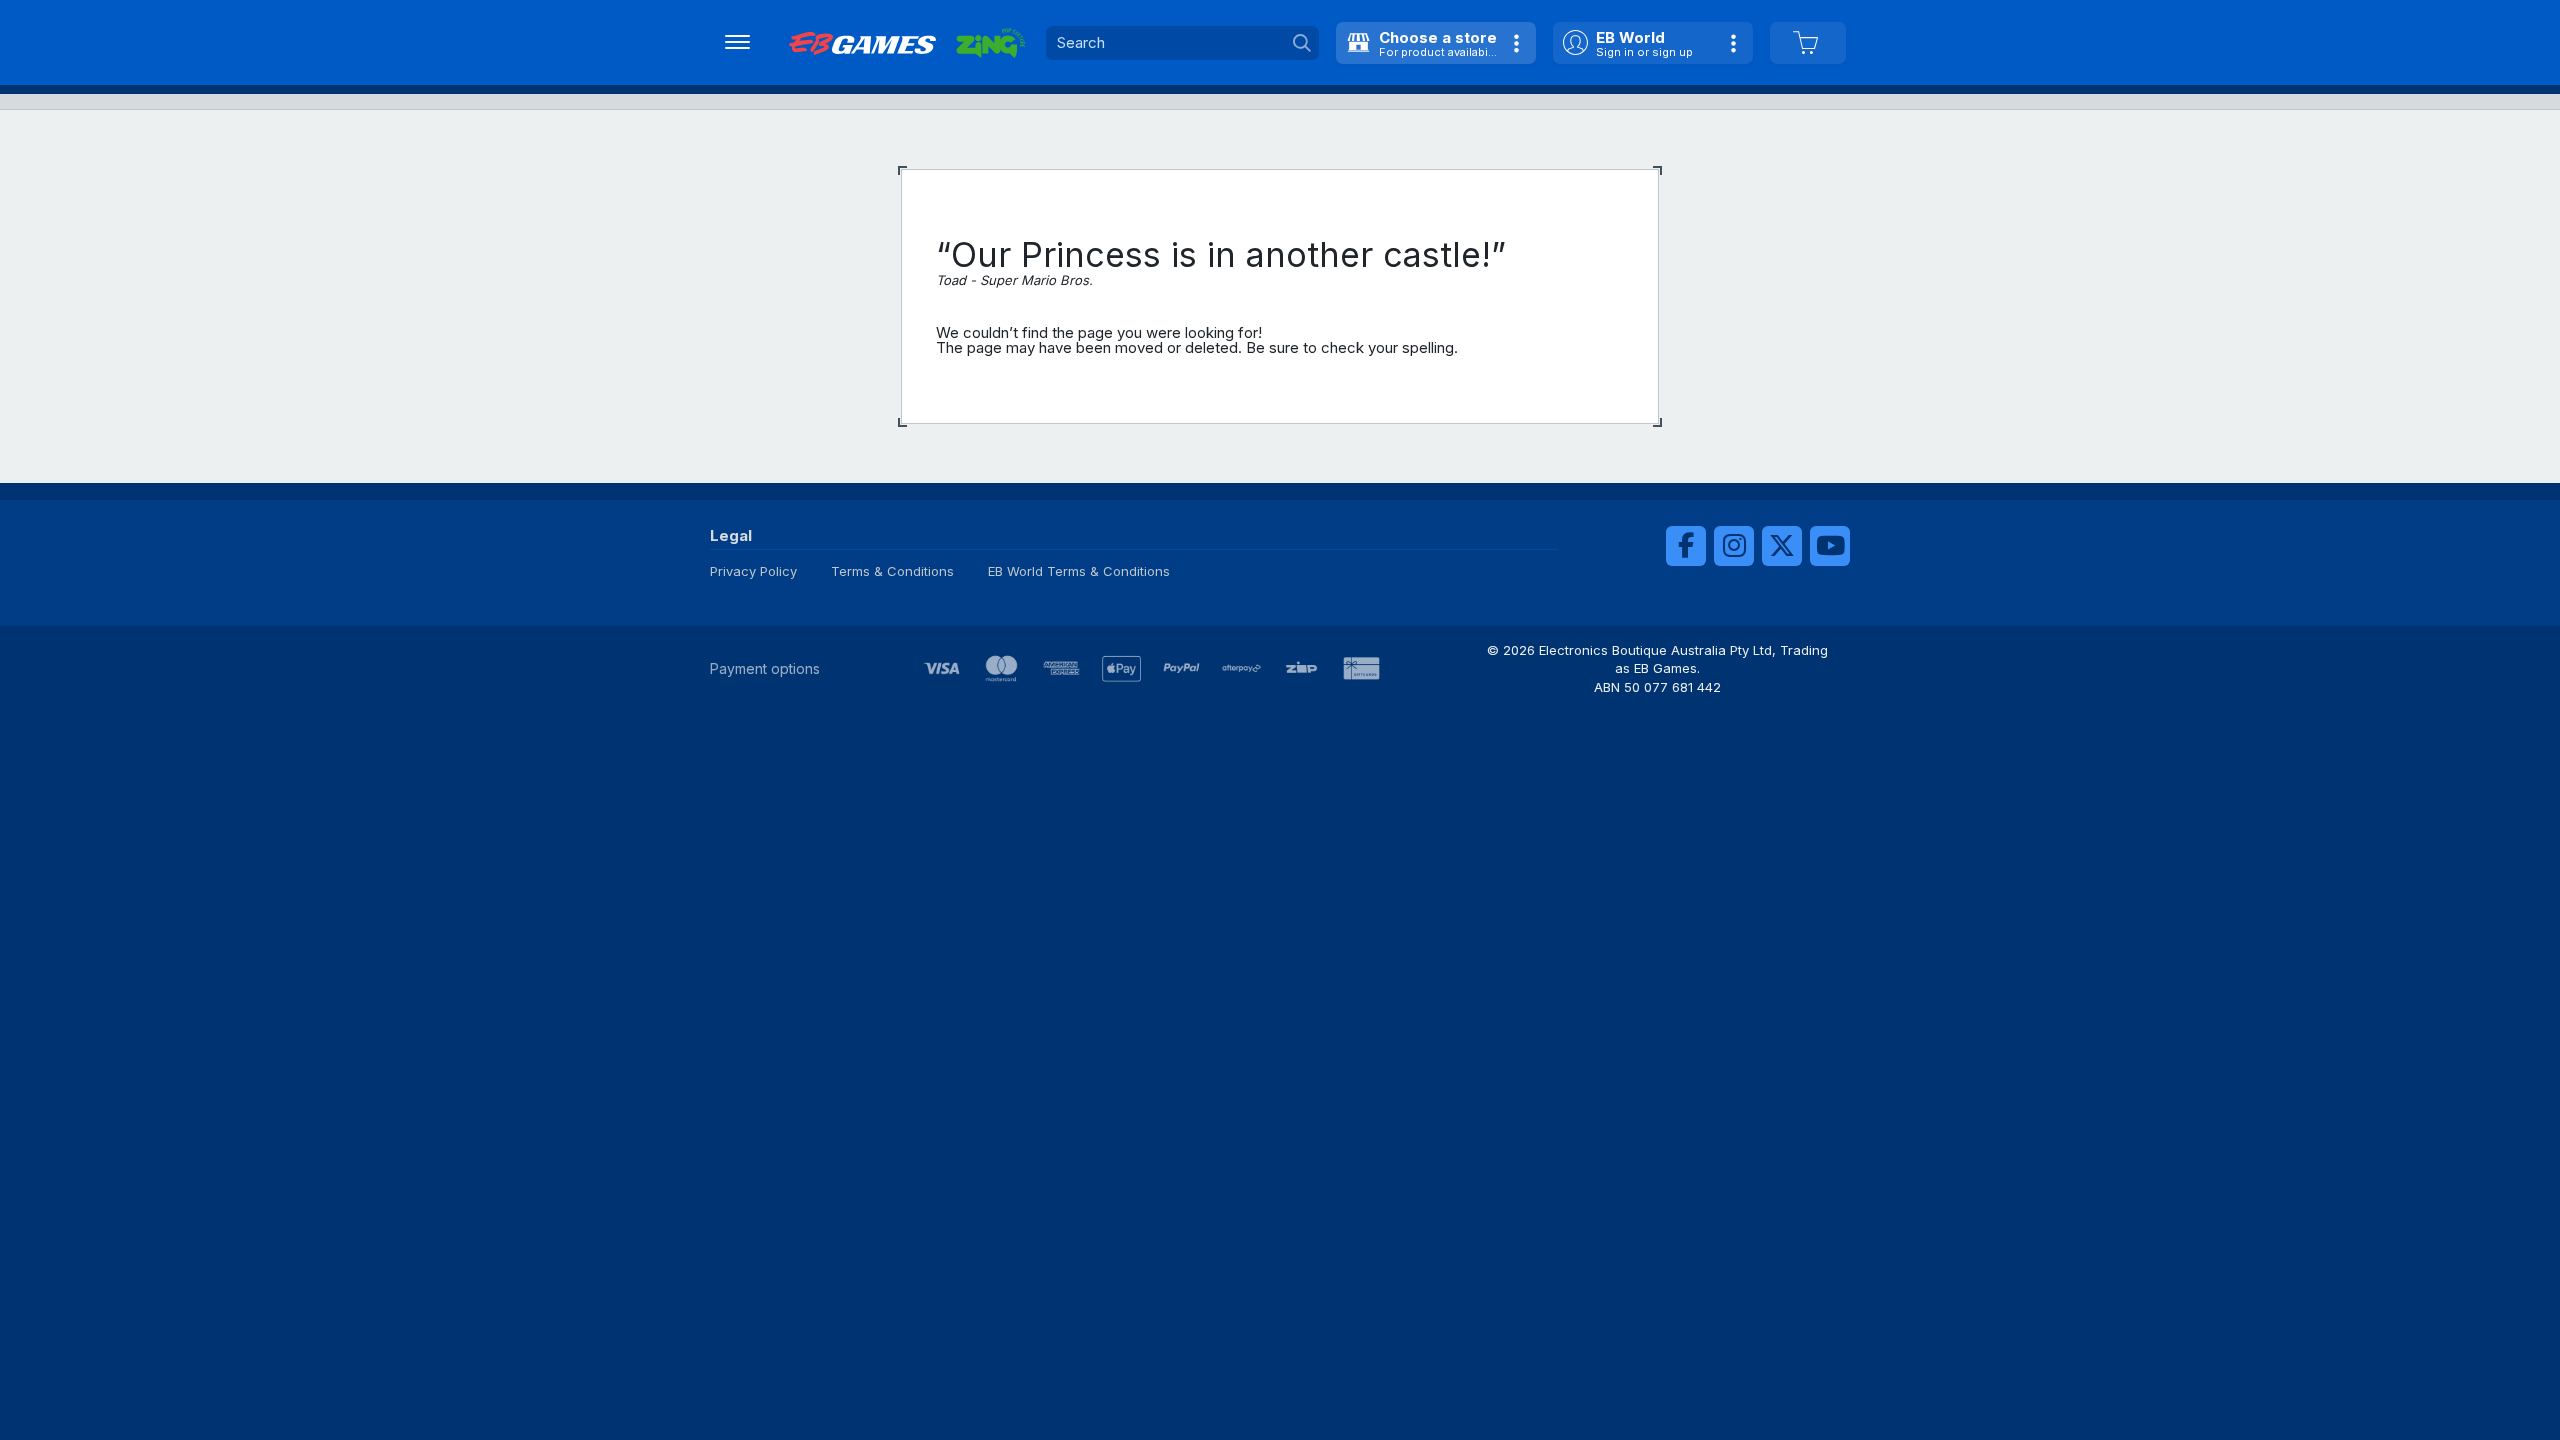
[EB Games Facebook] (1686, 546)
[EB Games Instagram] (1734, 546)
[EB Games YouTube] (1830, 546)
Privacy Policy (753, 571)
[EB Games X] (1782, 546)
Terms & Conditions (892, 571)
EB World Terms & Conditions (1079, 571)
